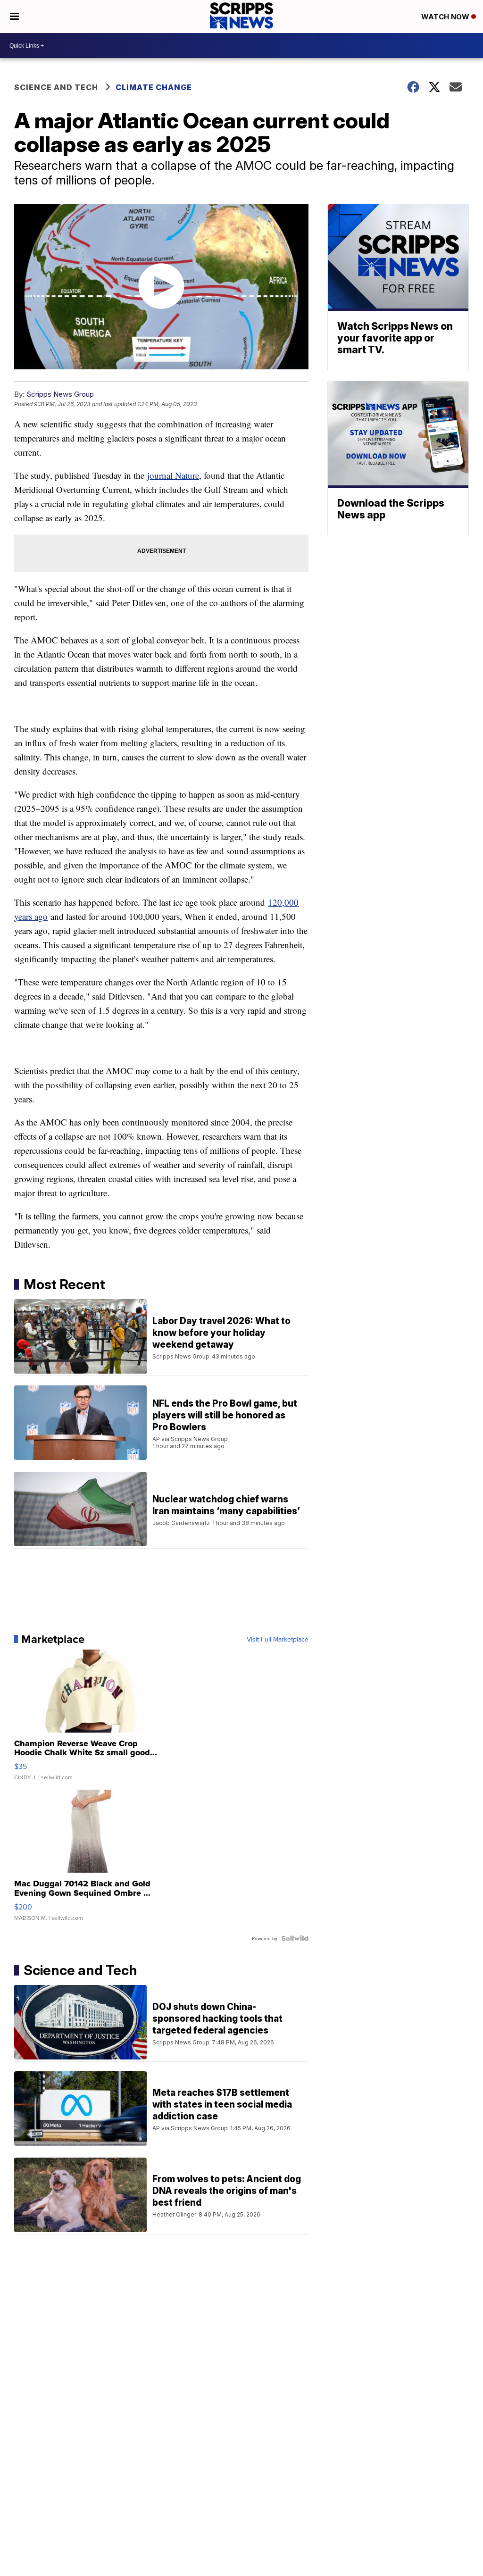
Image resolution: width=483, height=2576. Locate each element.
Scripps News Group (60, 394)
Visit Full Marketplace (278, 1639)
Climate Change (154, 87)
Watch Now (446, 17)
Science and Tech (56, 87)
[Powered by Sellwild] (295, 1938)
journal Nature (173, 475)
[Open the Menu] (14, 17)
